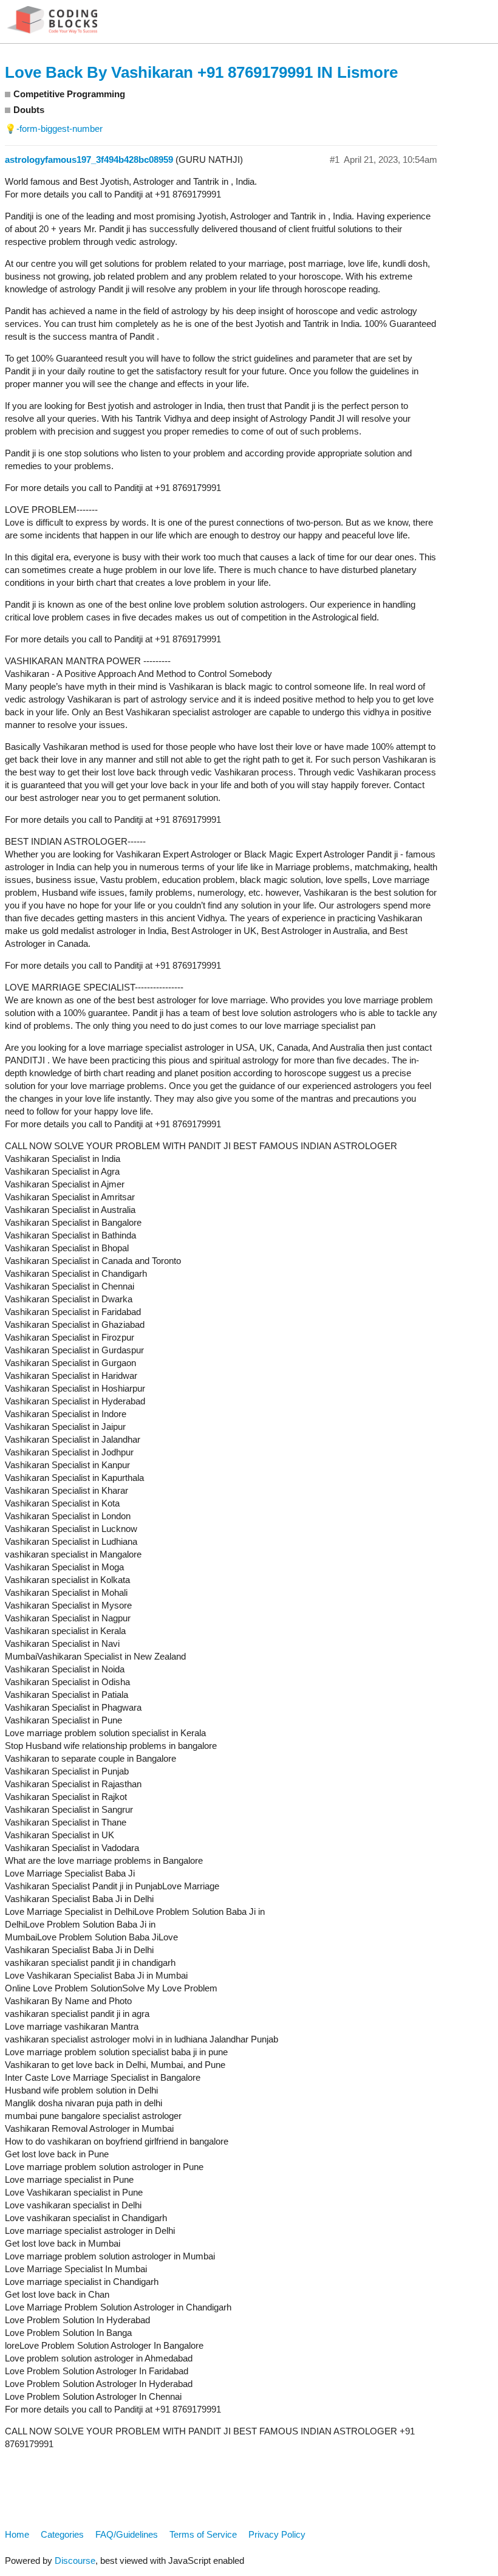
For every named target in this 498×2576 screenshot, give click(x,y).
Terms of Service (203, 2534)
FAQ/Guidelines (127, 2534)
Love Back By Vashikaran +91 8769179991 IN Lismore (201, 72)
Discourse (75, 2561)
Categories (62, 2534)
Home (17, 2534)
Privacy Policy (277, 2534)
